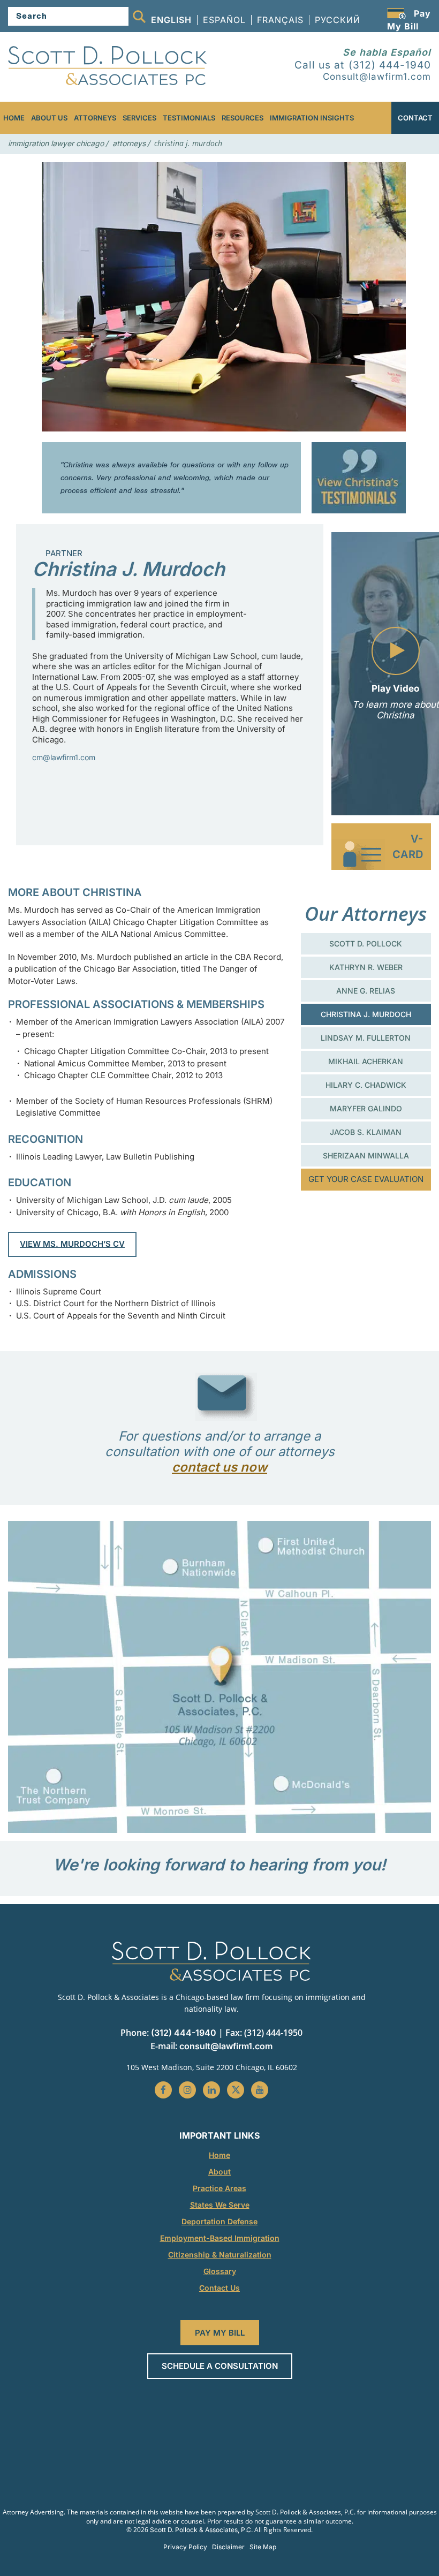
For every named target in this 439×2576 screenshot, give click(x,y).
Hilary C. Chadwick (366, 1085)
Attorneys (95, 118)
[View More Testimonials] (359, 478)
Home (14, 118)
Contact (415, 118)
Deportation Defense (219, 2221)
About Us (49, 118)
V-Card (408, 847)
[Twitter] (236, 2090)
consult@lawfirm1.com (226, 2046)
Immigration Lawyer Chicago (56, 143)
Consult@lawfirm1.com (377, 77)
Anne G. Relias (366, 991)
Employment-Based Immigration (220, 2238)
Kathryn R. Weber (366, 967)
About (219, 2172)
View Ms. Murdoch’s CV (72, 1244)
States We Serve (220, 2205)
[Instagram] (187, 2090)
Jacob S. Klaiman (366, 1132)
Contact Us (219, 2288)
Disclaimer (228, 2547)
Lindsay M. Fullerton (366, 1038)
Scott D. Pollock (366, 944)
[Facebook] (163, 2090)
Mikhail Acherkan (366, 1061)
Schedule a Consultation (220, 2366)
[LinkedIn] (211, 2090)
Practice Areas (219, 2188)
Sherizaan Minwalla (366, 1156)
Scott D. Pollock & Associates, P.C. (201, 2530)
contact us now (219, 1467)
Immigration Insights (312, 118)
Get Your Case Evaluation (366, 1179)
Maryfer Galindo (366, 1108)
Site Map (263, 2547)
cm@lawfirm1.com (64, 757)
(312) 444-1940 (363, 65)
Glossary (220, 2271)
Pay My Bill (220, 2333)
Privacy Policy (185, 2547)
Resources (243, 118)
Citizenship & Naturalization (220, 2255)
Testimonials (189, 118)
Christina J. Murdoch (366, 1014)
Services (139, 118)
